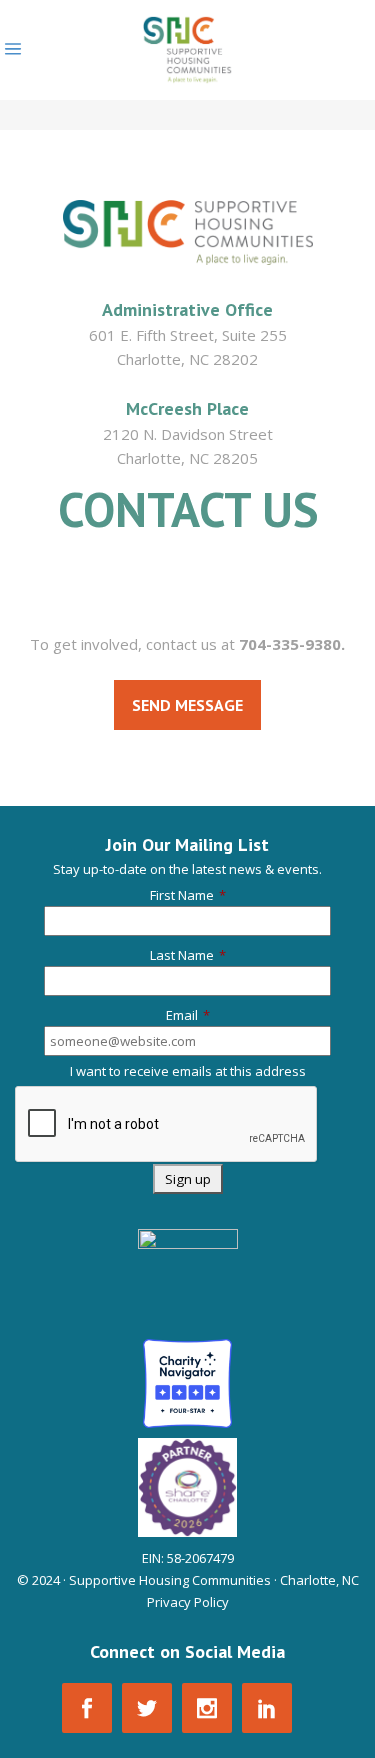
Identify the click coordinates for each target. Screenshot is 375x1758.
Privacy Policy (188, 1602)
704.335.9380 (188, 565)
